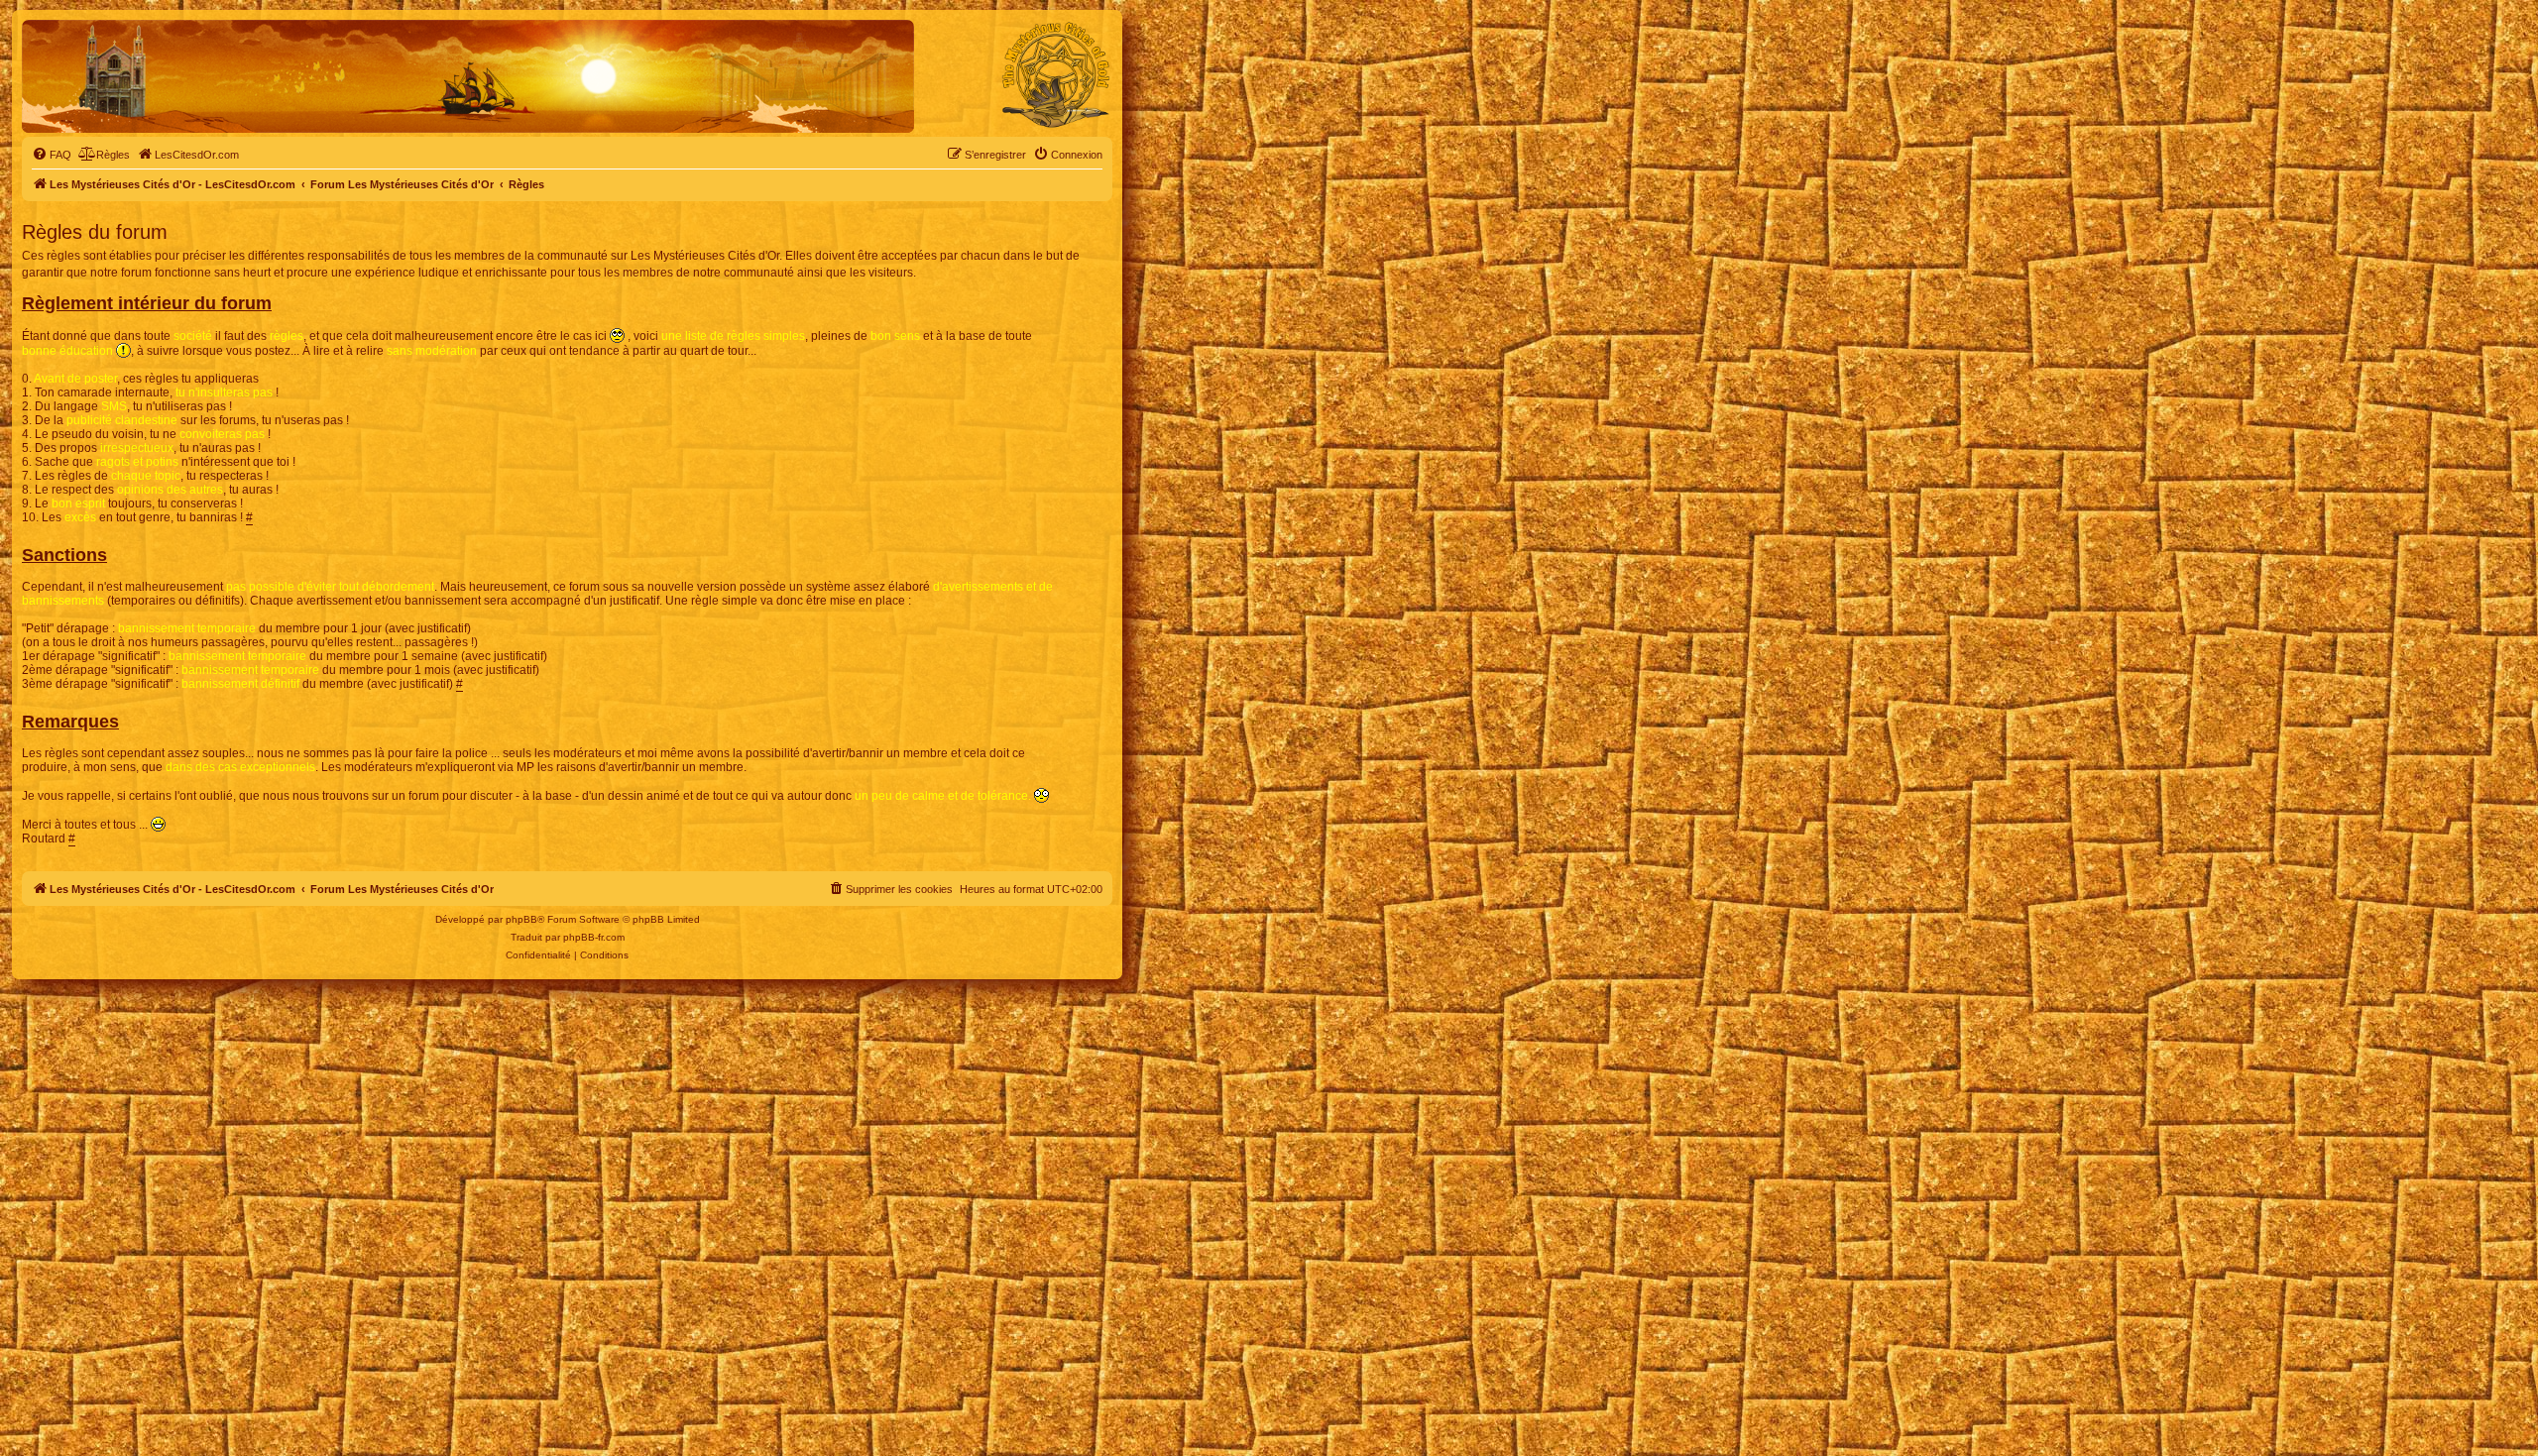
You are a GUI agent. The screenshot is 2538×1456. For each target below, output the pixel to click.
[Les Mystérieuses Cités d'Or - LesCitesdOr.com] (1056, 75)
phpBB (521, 919)
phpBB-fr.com (594, 937)
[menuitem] (52, 155)
